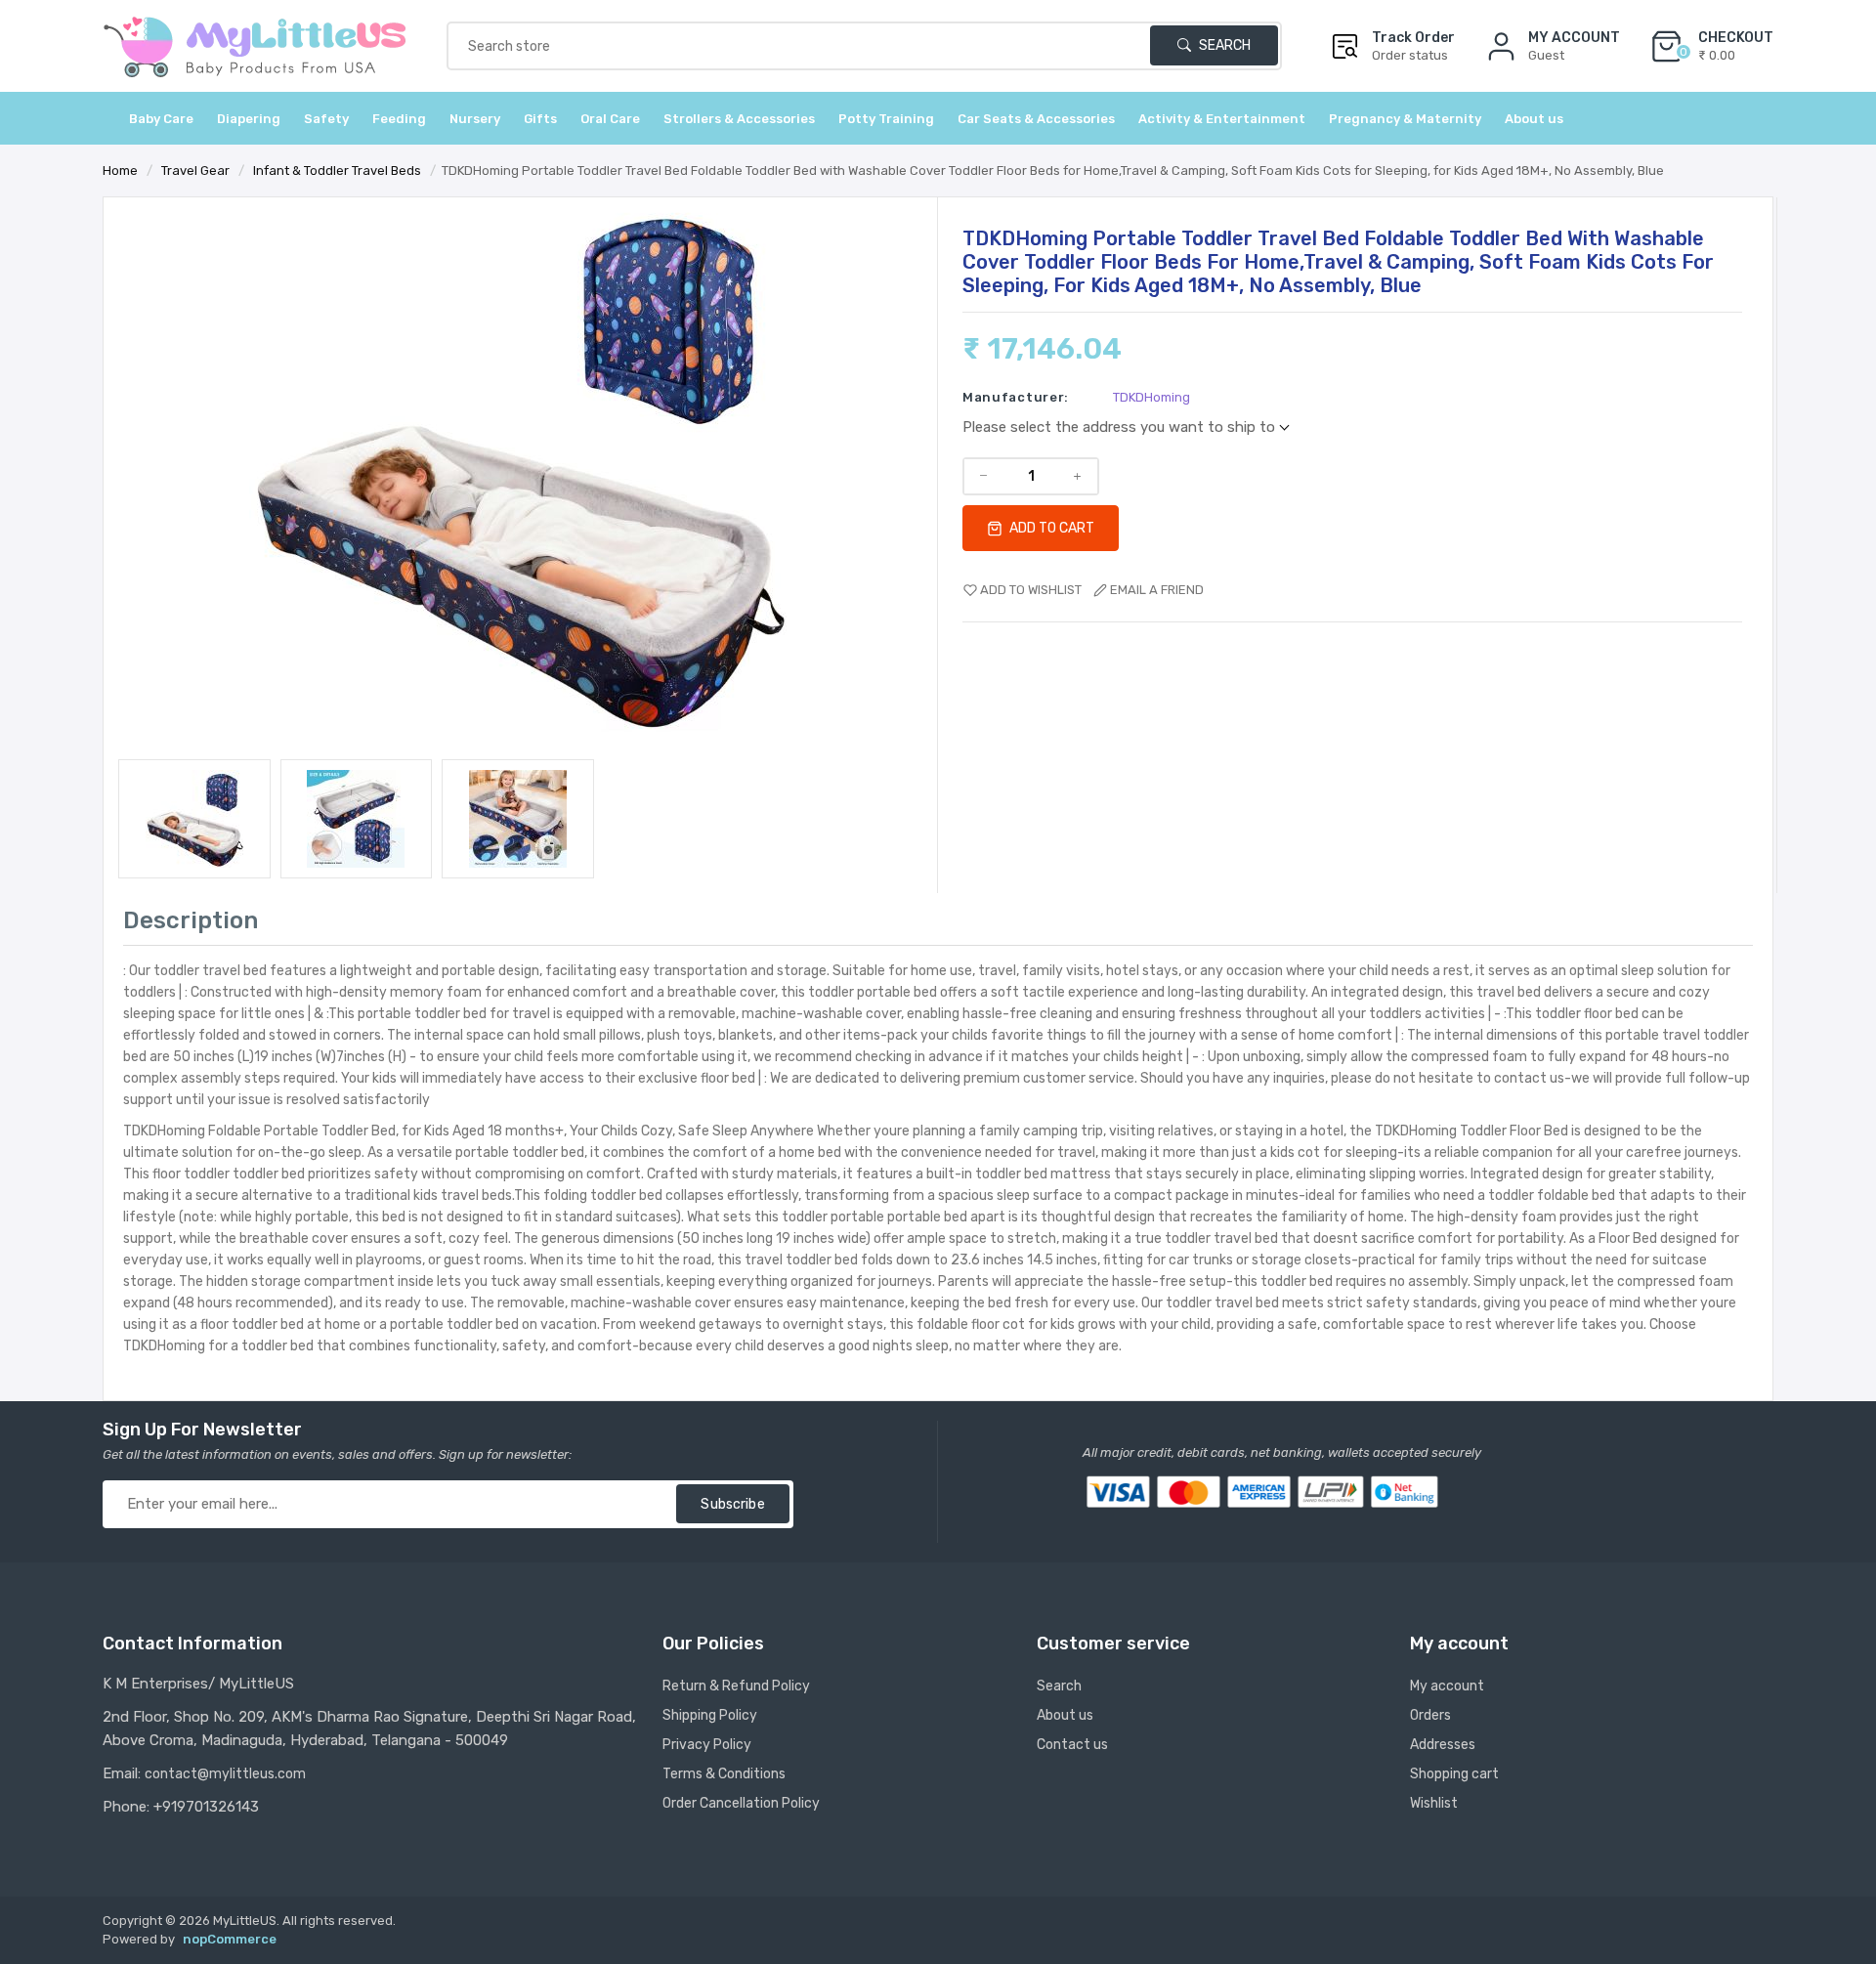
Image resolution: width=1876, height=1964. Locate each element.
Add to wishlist (1031, 590)
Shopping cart (1454, 1774)
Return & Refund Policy (736, 1686)
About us (1534, 119)
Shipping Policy (710, 1715)
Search (1223, 45)
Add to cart (1050, 528)
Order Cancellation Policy (741, 1803)
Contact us (1072, 1745)
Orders (1430, 1715)
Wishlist (1434, 1803)
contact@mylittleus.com (225, 1774)
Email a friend (1157, 590)
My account (1447, 1686)
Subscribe (732, 1504)
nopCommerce (230, 1939)
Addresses (1443, 1745)
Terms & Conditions (724, 1774)
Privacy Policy (707, 1745)
